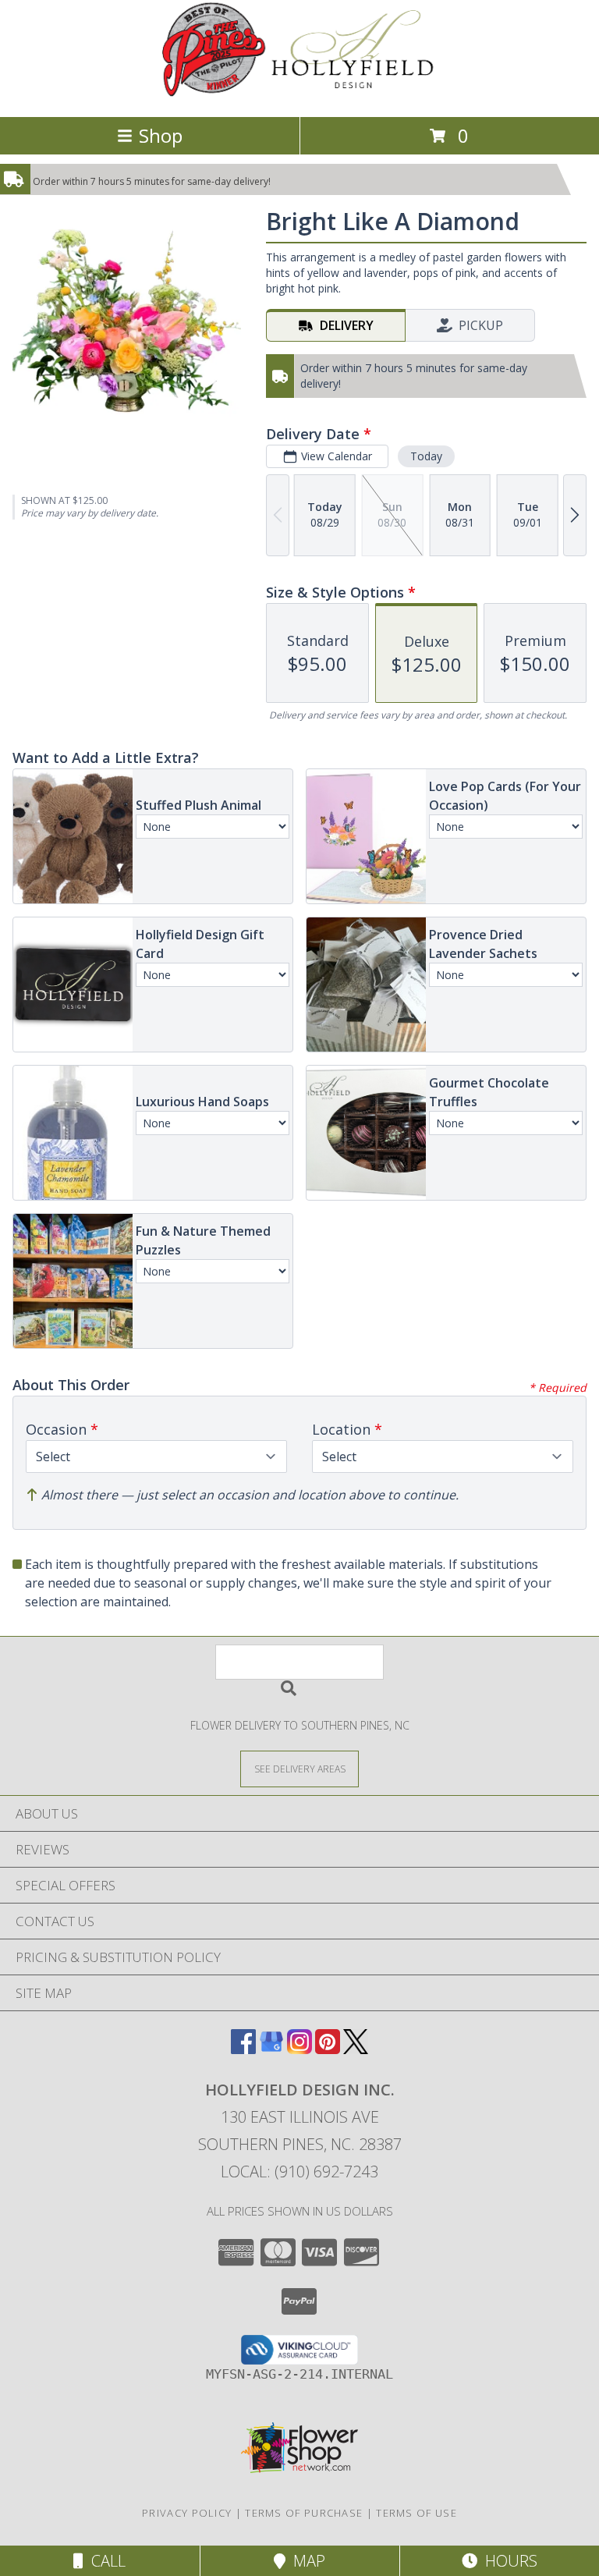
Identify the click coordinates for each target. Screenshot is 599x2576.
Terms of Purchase (304, 2513)
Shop (161, 135)
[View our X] (356, 2049)
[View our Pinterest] (328, 2049)
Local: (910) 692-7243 (299, 2172)
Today (426, 456)
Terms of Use (416, 2513)
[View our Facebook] (243, 2049)
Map (305, 2561)
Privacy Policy (187, 2513)
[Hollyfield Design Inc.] (300, 94)
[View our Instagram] (299, 2049)
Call (105, 2561)
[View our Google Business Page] (271, 2049)
